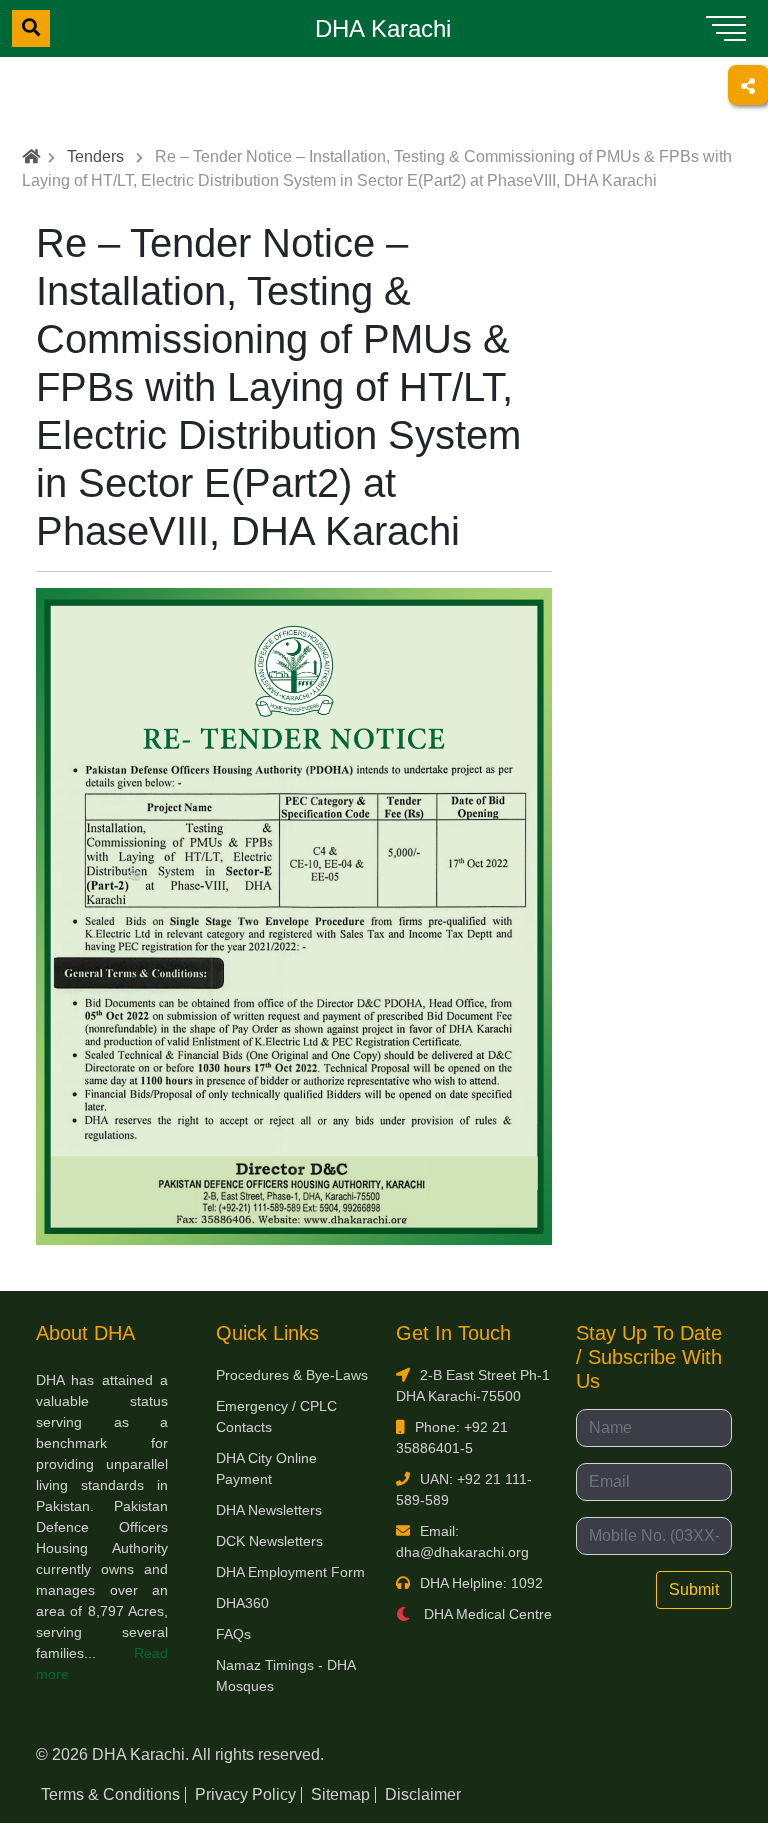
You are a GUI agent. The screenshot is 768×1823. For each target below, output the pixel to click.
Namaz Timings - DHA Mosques (285, 1675)
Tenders (95, 156)
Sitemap (340, 1794)
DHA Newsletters (269, 1510)
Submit (694, 1589)
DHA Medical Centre (486, 1614)
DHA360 (242, 1603)
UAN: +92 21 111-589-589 (464, 1489)
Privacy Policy (245, 1794)
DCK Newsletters (269, 1541)
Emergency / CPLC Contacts (276, 1416)
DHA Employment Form (290, 1572)
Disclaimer (423, 1794)
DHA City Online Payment (266, 1468)
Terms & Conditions (110, 1794)
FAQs (233, 1634)
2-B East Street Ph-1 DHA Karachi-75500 (473, 1385)
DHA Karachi (383, 28)
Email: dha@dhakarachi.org (462, 1541)
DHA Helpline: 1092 (481, 1583)
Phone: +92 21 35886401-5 (452, 1437)
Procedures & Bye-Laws (292, 1375)
